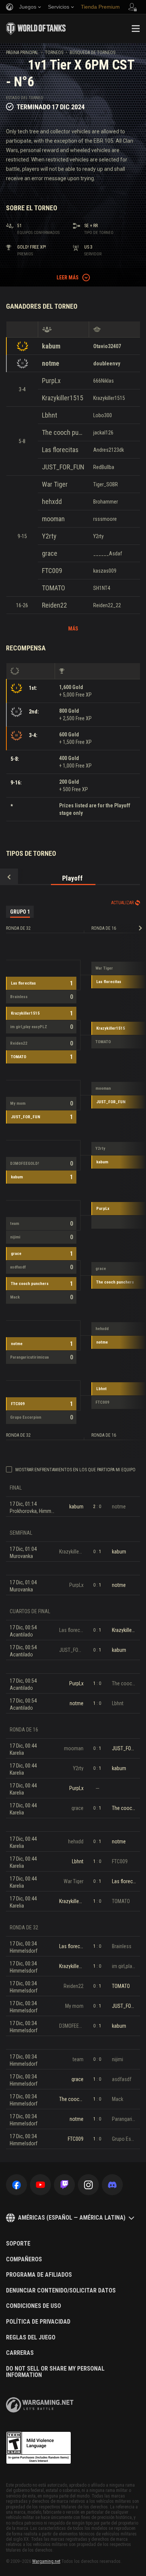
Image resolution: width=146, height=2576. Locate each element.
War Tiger (55, 484)
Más (73, 629)
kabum (51, 346)
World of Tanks (36, 29)
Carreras (20, 2353)
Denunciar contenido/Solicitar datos (61, 2291)
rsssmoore (105, 519)
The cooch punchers (63, 432)
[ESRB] (39, 2448)
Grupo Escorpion (26, 1417)
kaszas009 (105, 571)
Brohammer (106, 502)
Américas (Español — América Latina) (72, 2218)
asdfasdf (18, 1267)
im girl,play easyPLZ (29, 1027)
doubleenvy (107, 363)
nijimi (15, 1237)
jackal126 (103, 433)
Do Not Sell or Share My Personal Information (55, 2372)
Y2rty (49, 536)
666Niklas (104, 381)
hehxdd (52, 501)
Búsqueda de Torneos (92, 53)
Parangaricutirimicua (29, 1357)
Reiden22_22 (107, 605)
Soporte (18, 2244)
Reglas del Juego (31, 2338)
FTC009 (52, 571)
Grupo (20, 912)
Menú (136, 29)
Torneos (54, 53)
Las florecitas (60, 450)
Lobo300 (103, 415)
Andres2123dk (109, 450)
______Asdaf (108, 554)
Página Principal (22, 53)
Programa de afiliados (39, 2275)
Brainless (19, 997)
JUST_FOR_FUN (63, 467)
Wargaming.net (46, 2561)
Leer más (68, 278)
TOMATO (54, 588)
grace (50, 553)
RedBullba (104, 467)
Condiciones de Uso (34, 2306)
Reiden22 (54, 605)
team (15, 1224)
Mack (15, 1297)
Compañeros (24, 2259)
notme (51, 363)
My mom (18, 1103)
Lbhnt (50, 415)
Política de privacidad (38, 2322)
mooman (53, 519)
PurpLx (51, 381)
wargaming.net (40, 2405)
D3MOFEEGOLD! (25, 1164)
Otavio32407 (107, 346)
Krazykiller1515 (63, 398)
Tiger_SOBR (106, 484)
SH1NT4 (102, 588)
